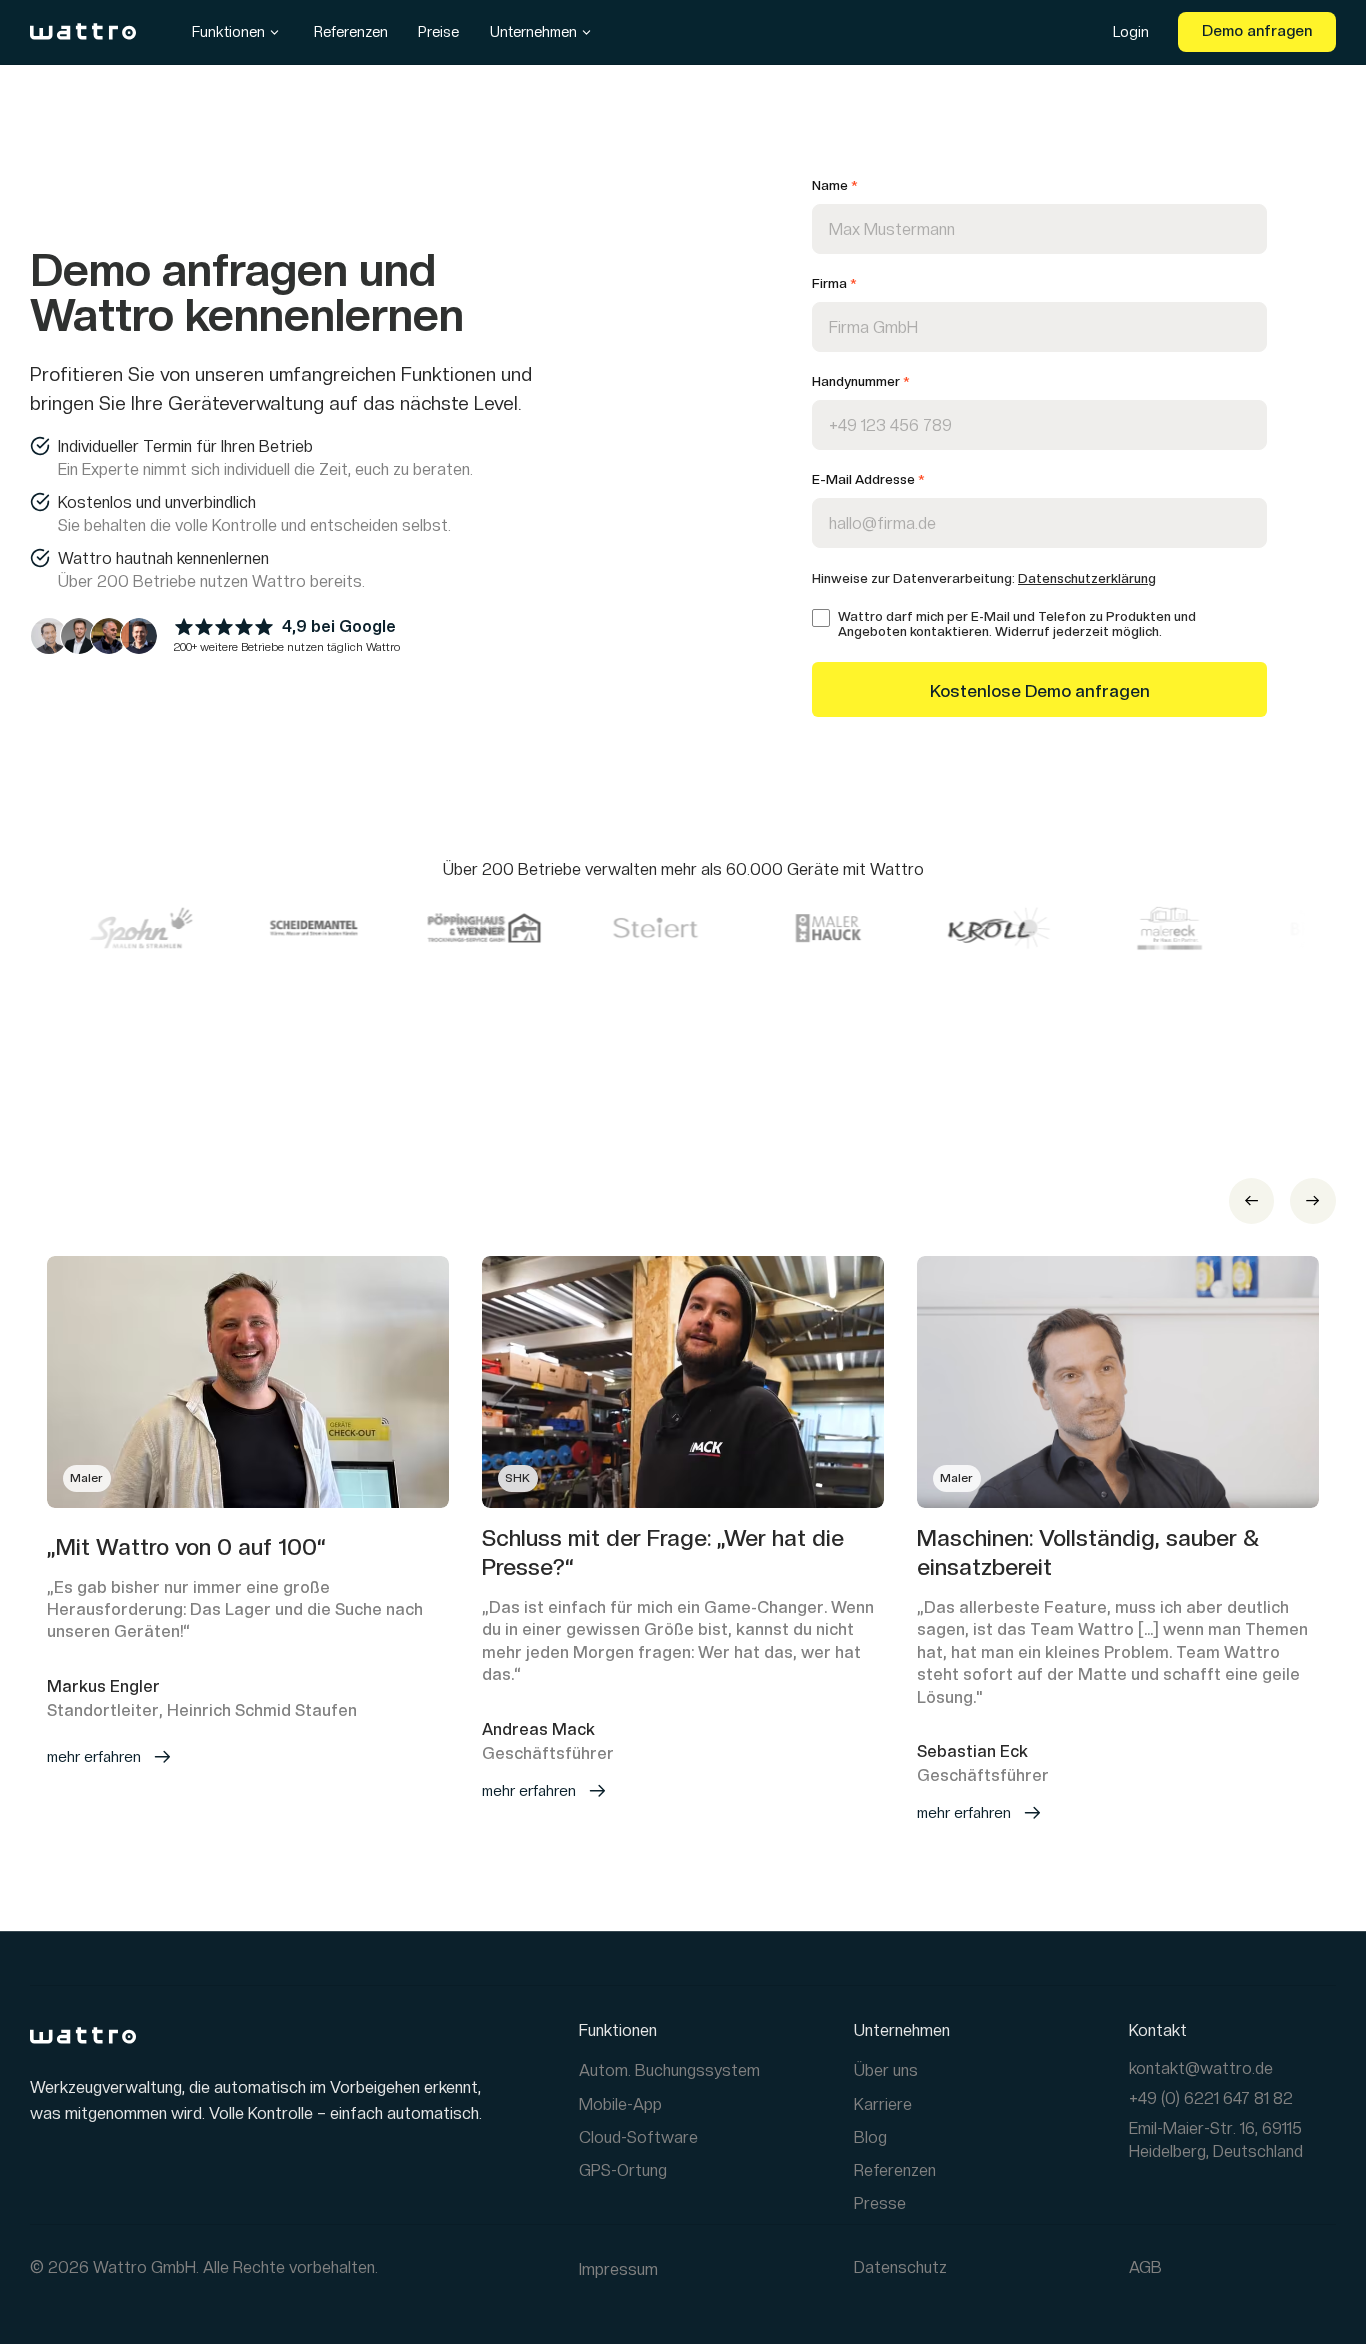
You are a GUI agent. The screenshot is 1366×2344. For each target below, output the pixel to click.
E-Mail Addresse (868, 479)
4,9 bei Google (339, 626)
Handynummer (860, 381)
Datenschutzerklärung (1087, 578)
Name (834, 185)
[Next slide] (1313, 1201)
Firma (834, 283)
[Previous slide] (1252, 1201)
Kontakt (1158, 2030)
